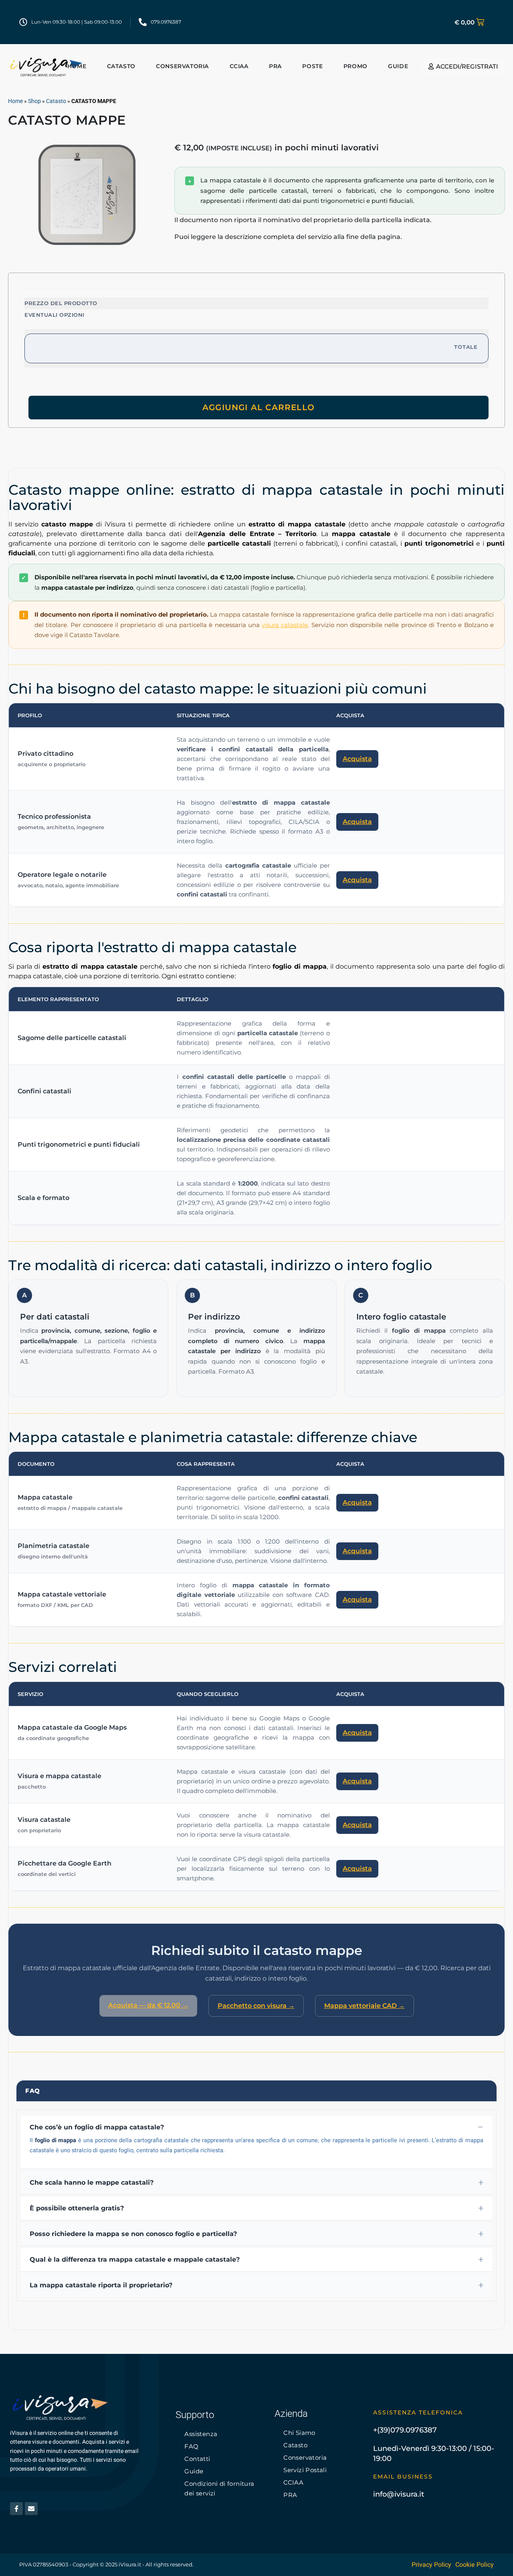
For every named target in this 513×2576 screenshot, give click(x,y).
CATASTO (121, 66)
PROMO (355, 66)
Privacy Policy (431, 2565)
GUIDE (398, 66)
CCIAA (239, 66)
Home (77, 66)
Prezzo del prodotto (61, 303)
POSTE (312, 66)
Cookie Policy (475, 2565)
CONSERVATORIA (182, 66)
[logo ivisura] (46, 66)
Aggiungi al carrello (259, 407)
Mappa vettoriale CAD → (365, 2006)
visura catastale (285, 625)
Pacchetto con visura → (256, 2006)
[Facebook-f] (16, 2509)
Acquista (357, 759)
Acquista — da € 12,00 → (148, 2005)
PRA (275, 66)
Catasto (56, 101)
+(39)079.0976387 (405, 2430)
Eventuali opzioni (55, 315)
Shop (34, 101)
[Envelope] (31, 2509)
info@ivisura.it (399, 2494)
